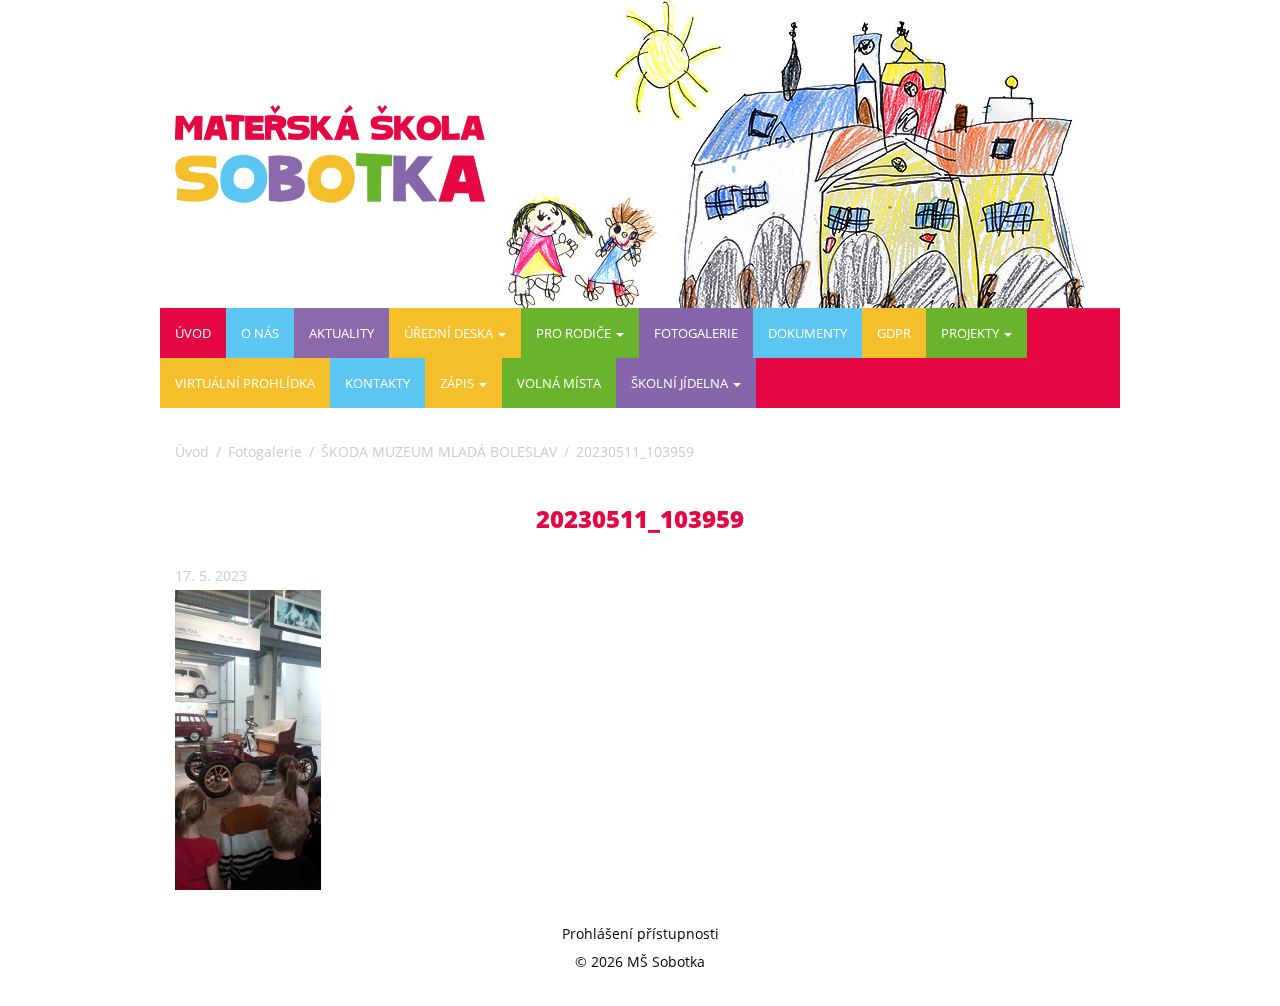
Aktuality (341, 333)
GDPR (894, 333)
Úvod (193, 333)
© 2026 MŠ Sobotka (640, 961)
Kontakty (377, 383)
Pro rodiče (575, 333)
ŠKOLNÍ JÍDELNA (681, 383)
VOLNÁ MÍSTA (559, 383)
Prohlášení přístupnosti (640, 933)
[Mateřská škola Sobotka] (337, 154)
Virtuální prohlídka (245, 383)
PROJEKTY (971, 333)
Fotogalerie (696, 333)
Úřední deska (450, 333)
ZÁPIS (458, 383)
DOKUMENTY (807, 333)
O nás (260, 333)
